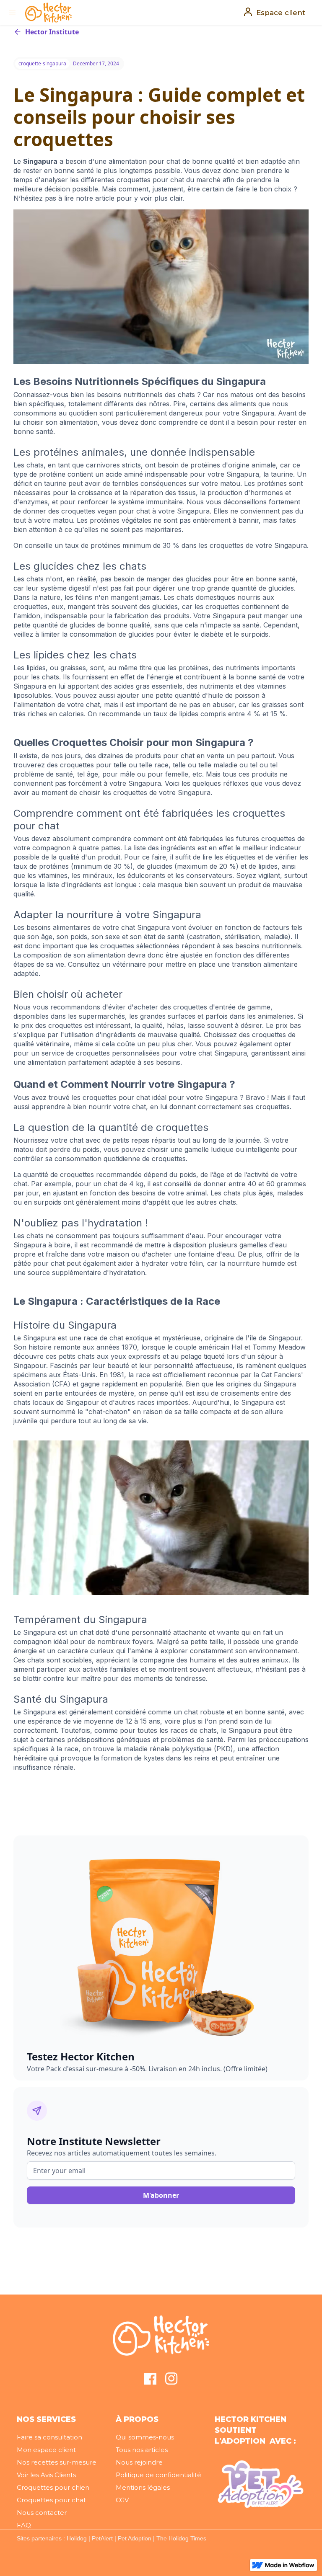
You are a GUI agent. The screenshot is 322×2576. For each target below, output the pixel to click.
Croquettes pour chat (51, 2500)
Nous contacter (42, 2513)
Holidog (77, 2538)
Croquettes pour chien (53, 2487)
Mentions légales (143, 2487)
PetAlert (102, 2538)
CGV (122, 2500)
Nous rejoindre (139, 2462)
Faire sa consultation (49, 2437)
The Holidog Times (181, 2538)
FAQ (24, 2525)
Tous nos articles (142, 2450)
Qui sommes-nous (145, 2437)
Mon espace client (46, 2450)
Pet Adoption (135, 2538)
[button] (13, 13)
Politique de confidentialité (158, 2475)
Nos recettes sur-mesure (57, 2462)
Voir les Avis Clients (46, 2475)
